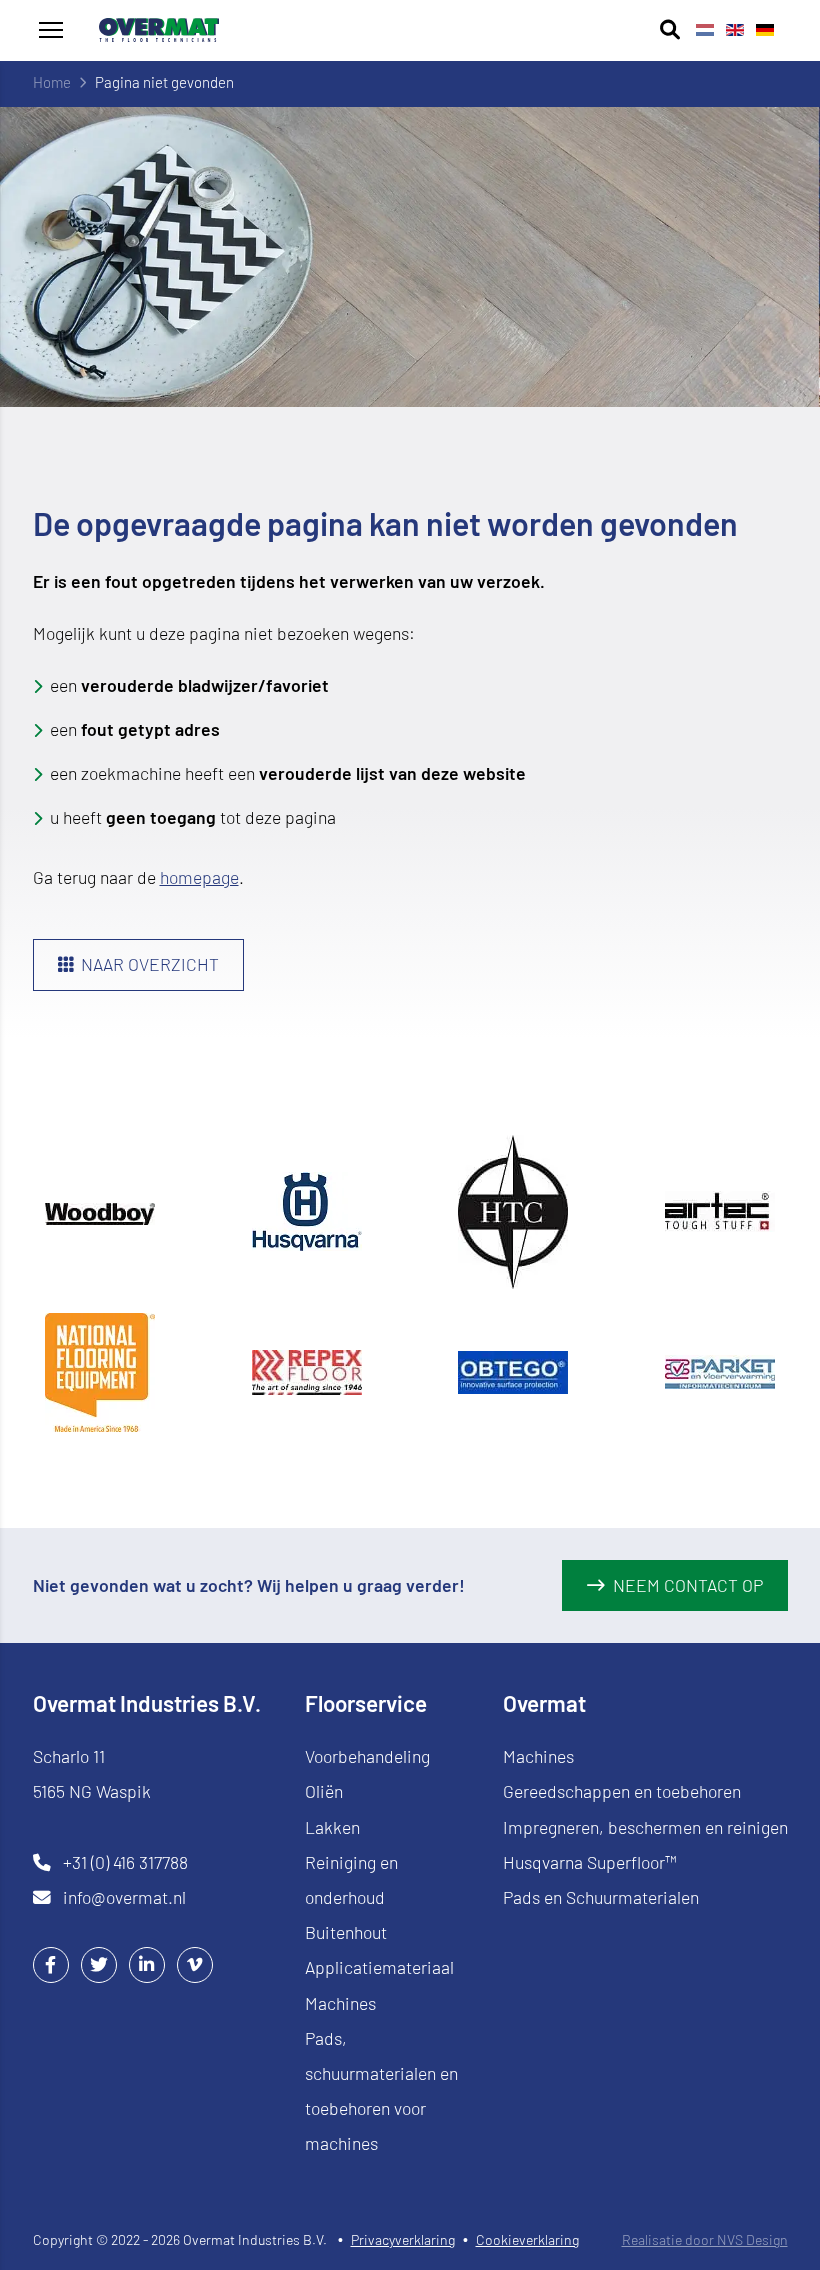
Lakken (332, 1827)
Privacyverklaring (403, 2239)
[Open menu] (51, 30)
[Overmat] (159, 30)
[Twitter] (99, 1964)
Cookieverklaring (527, 2239)
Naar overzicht (150, 964)
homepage (199, 877)
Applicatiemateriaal (379, 1967)
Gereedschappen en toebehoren (622, 1791)
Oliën (324, 1791)
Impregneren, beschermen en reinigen (645, 1827)
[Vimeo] (195, 1964)
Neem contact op (688, 1585)
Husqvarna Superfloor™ (590, 1862)
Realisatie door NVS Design (705, 2239)
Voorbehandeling (367, 1756)
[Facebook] (51, 1964)
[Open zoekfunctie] (670, 30)
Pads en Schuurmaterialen (601, 1897)
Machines (340, 2003)
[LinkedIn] (147, 1964)
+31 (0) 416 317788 (125, 1862)
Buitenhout (346, 1932)
